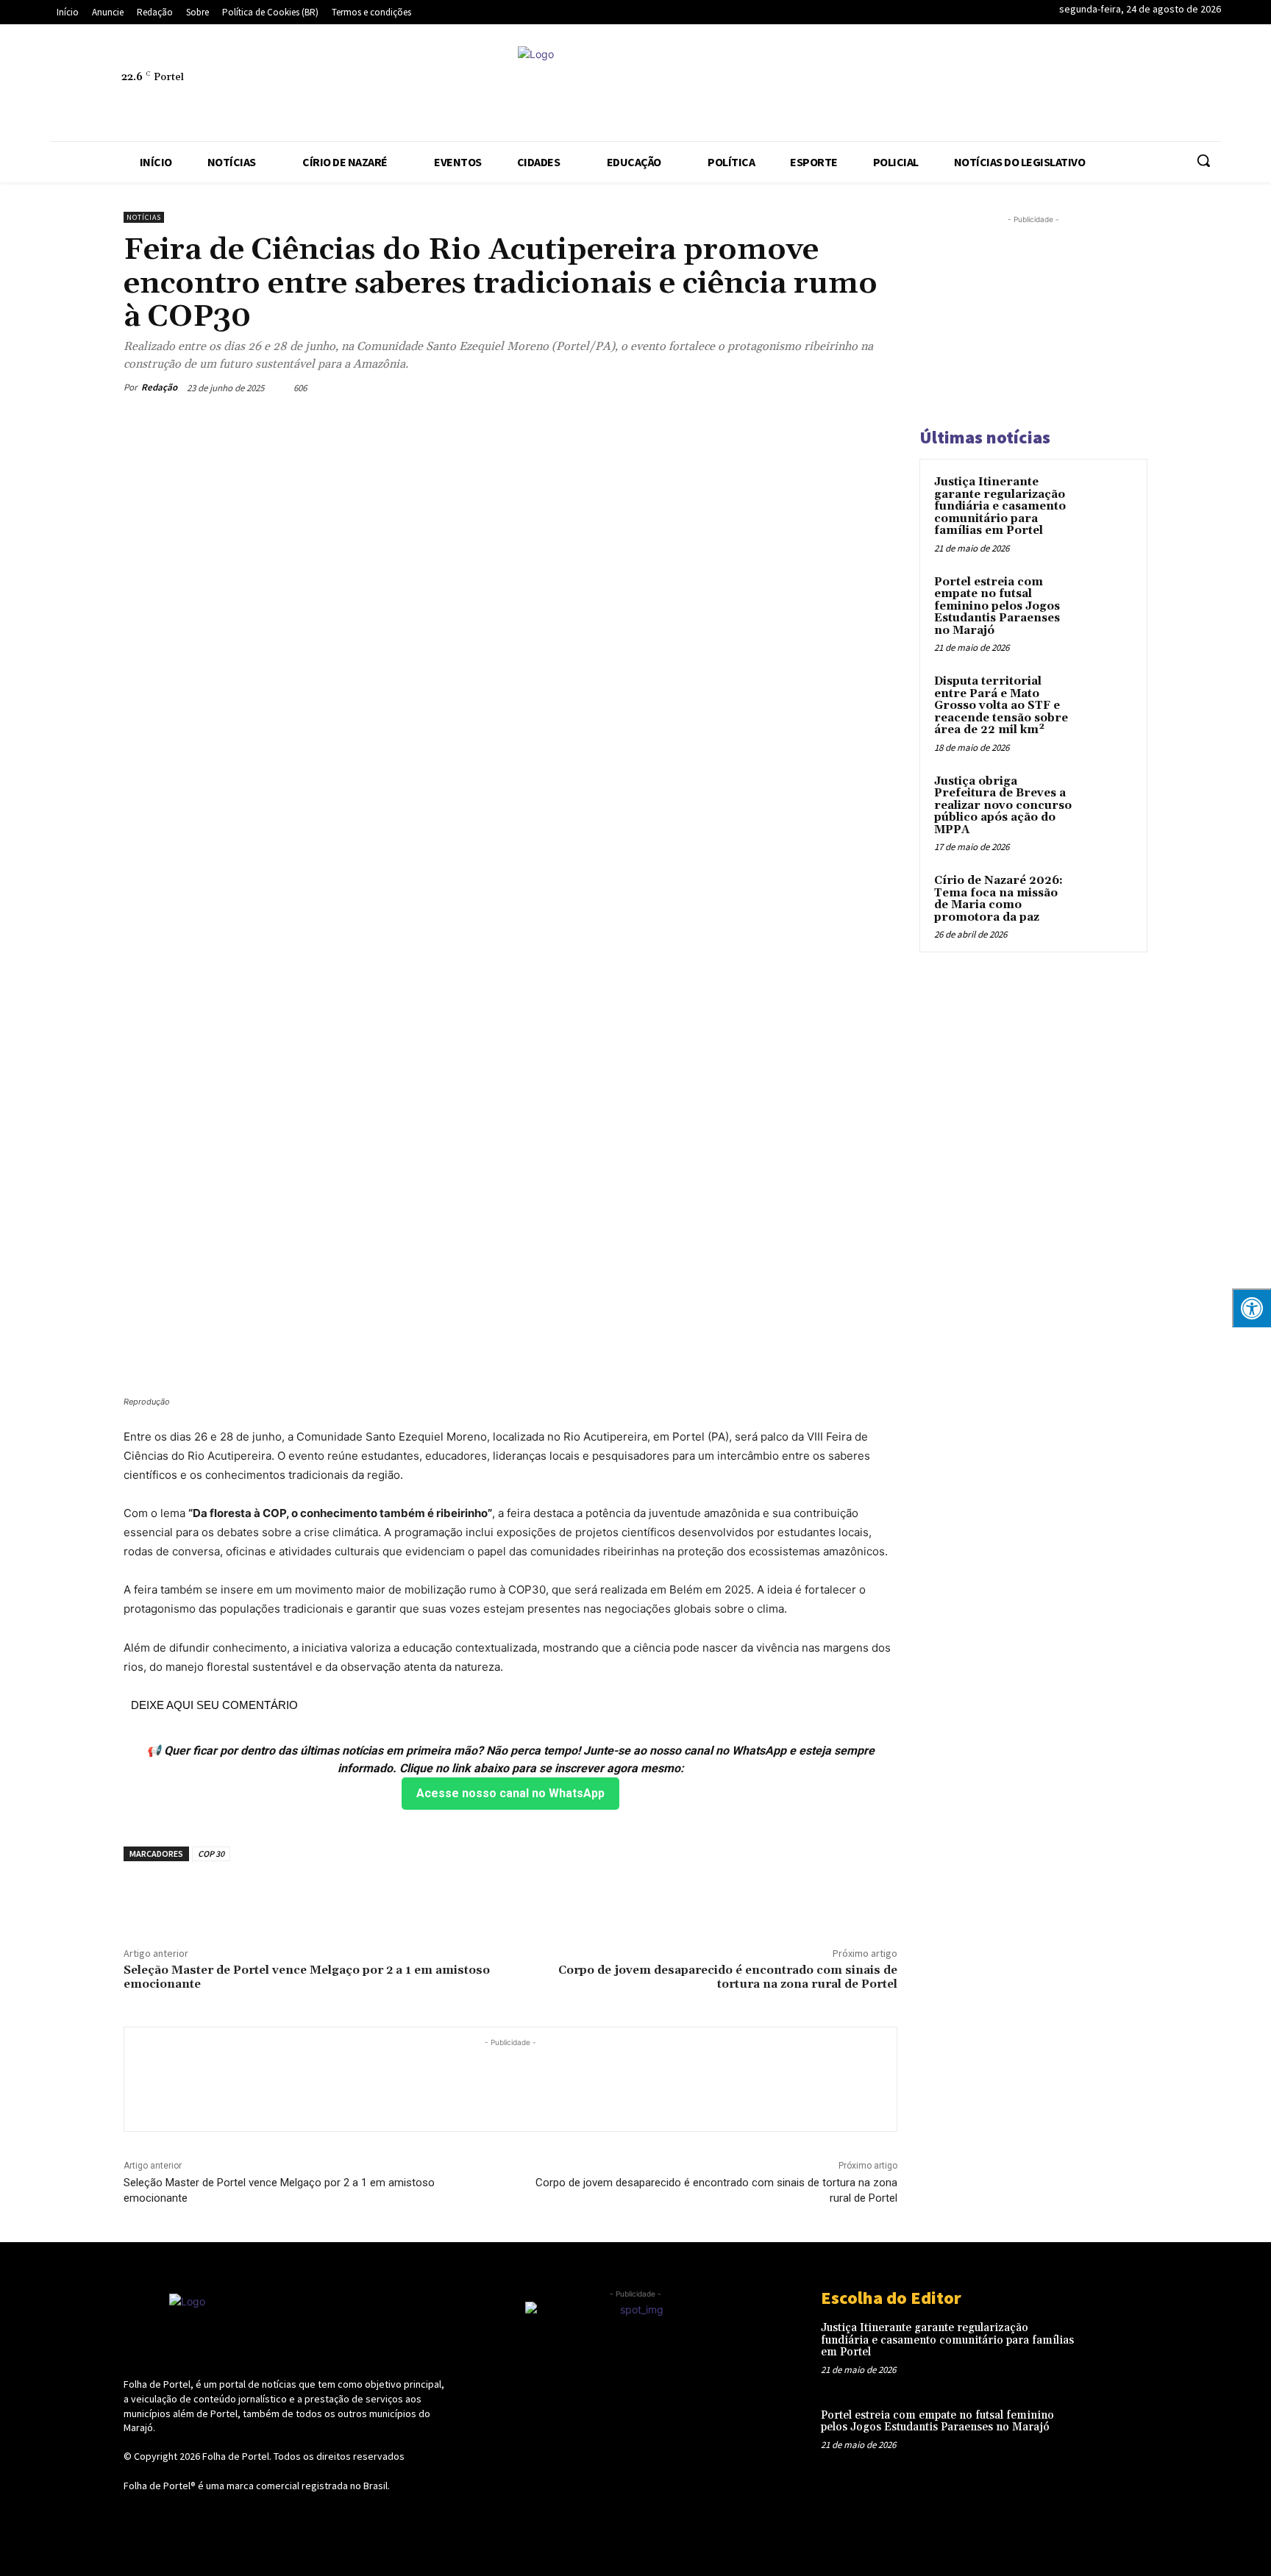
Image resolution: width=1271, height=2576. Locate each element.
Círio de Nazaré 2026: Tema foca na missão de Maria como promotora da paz (998, 899)
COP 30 (211, 1853)
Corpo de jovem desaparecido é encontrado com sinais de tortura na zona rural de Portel (728, 1977)
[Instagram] (888, 85)
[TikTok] (989, 85)
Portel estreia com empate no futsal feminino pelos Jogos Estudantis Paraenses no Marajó (997, 606)
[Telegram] (955, 85)
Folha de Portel (236, 2456)
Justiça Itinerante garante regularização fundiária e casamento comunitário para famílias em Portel (1000, 506)
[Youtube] (1091, 85)
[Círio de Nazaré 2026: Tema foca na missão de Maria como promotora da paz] (1107, 898)
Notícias (144, 217)
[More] (882, 388)
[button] (1203, 160)
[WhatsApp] (1057, 85)
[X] (1023, 85)
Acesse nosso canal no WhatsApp (510, 1793)
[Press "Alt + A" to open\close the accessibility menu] (1252, 1308)
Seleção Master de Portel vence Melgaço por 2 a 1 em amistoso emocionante (307, 1977)
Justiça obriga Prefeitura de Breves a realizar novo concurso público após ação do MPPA (1003, 806)
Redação (159, 387)
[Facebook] (854, 85)
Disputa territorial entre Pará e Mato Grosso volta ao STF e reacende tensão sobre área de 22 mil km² (1001, 706)
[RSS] (922, 85)
